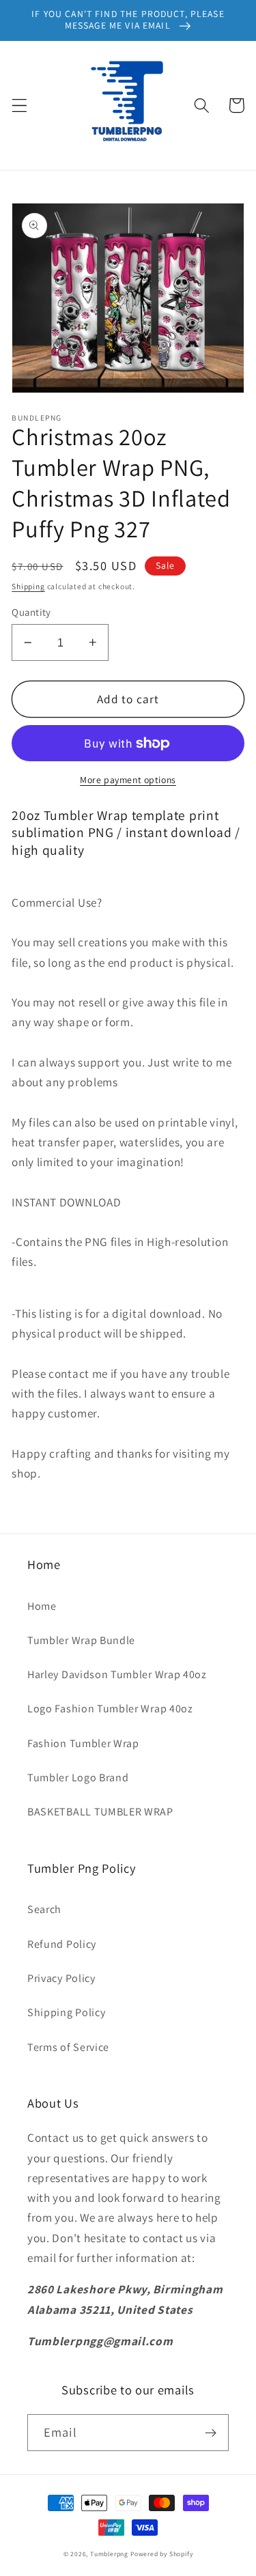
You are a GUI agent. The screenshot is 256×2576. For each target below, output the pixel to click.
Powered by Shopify (162, 2554)
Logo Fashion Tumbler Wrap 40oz (110, 1709)
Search (44, 1909)
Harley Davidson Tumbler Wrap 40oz (117, 1674)
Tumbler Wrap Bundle (81, 1640)
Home (42, 1606)
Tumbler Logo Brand (78, 1778)
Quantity (31, 612)
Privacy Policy (61, 1978)
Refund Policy (62, 1944)
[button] (19, 105)
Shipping (28, 586)
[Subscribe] (211, 2433)
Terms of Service (68, 2047)
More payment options (128, 780)
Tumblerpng (109, 2554)
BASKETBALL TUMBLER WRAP (100, 1812)
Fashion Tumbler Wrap (83, 1743)
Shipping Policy (66, 2012)
